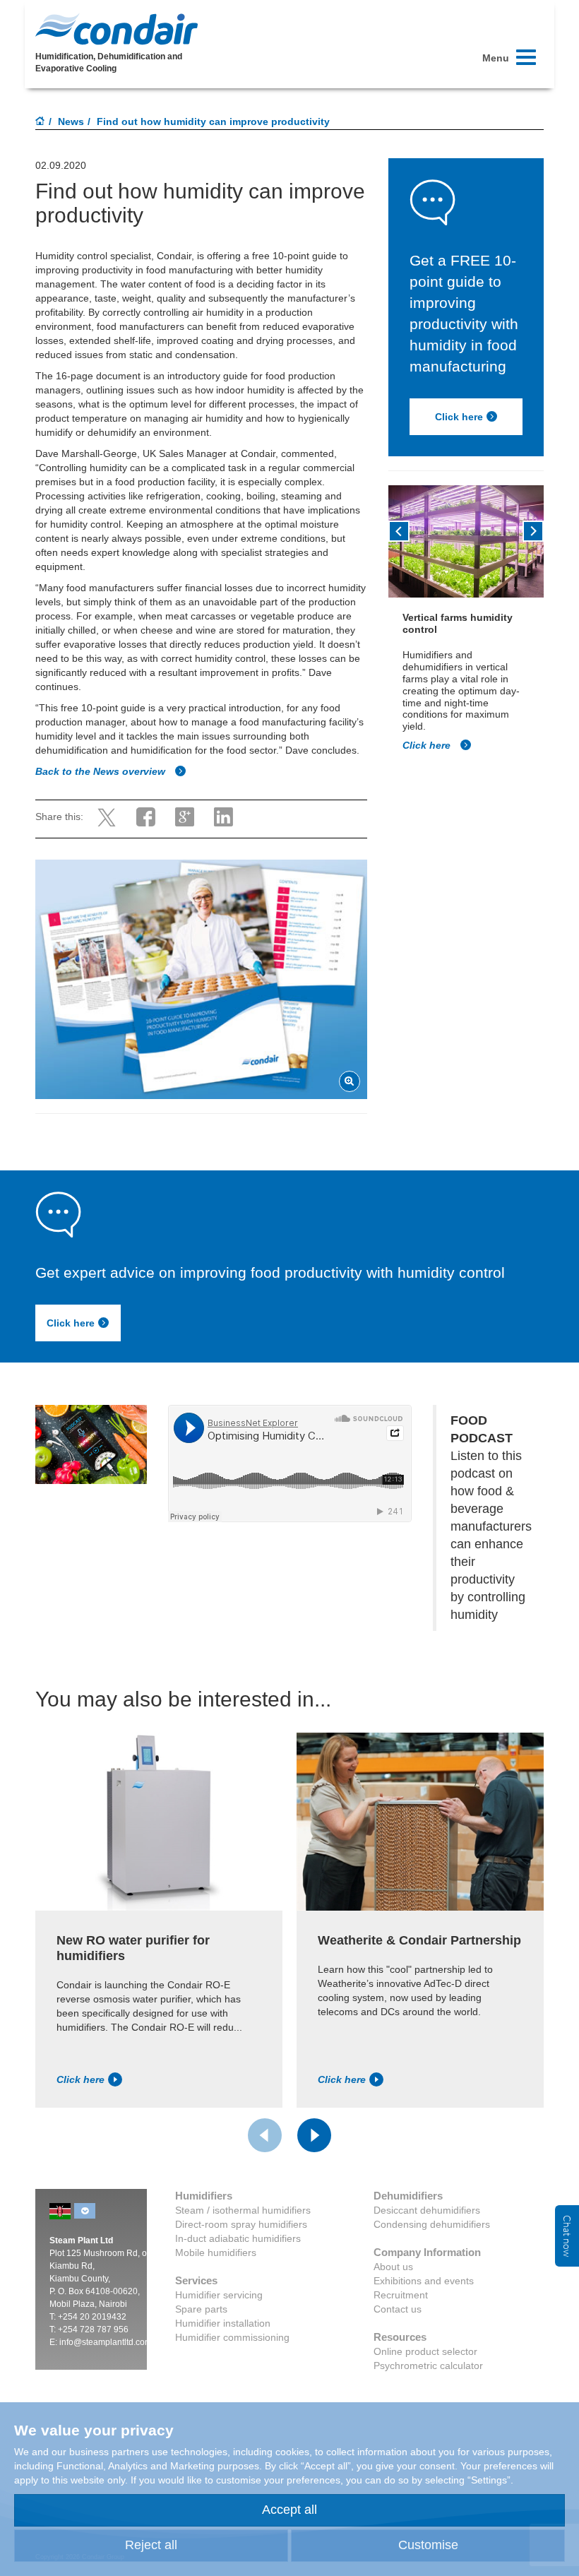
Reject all (151, 2545)
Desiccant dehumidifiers (427, 2210)
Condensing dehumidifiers (432, 2224)
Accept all (289, 2510)
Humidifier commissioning (232, 2337)
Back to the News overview (102, 771)
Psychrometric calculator (428, 2366)
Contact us (398, 2309)
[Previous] (399, 531)
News (71, 121)
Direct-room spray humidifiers (241, 2224)
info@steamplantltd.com (106, 2342)
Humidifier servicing (219, 2295)
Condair (117, 29)
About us (393, 2267)
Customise (428, 2545)
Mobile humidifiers (216, 2252)
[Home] (40, 122)
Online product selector (425, 2351)
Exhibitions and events (424, 2281)
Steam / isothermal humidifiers (243, 2210)
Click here (459, 417)
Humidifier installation (223, 2323)
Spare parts (201, 2309)
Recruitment (401, 2295)
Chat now (567, 2236)
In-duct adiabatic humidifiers (238, 2238)
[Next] (533, 531)
